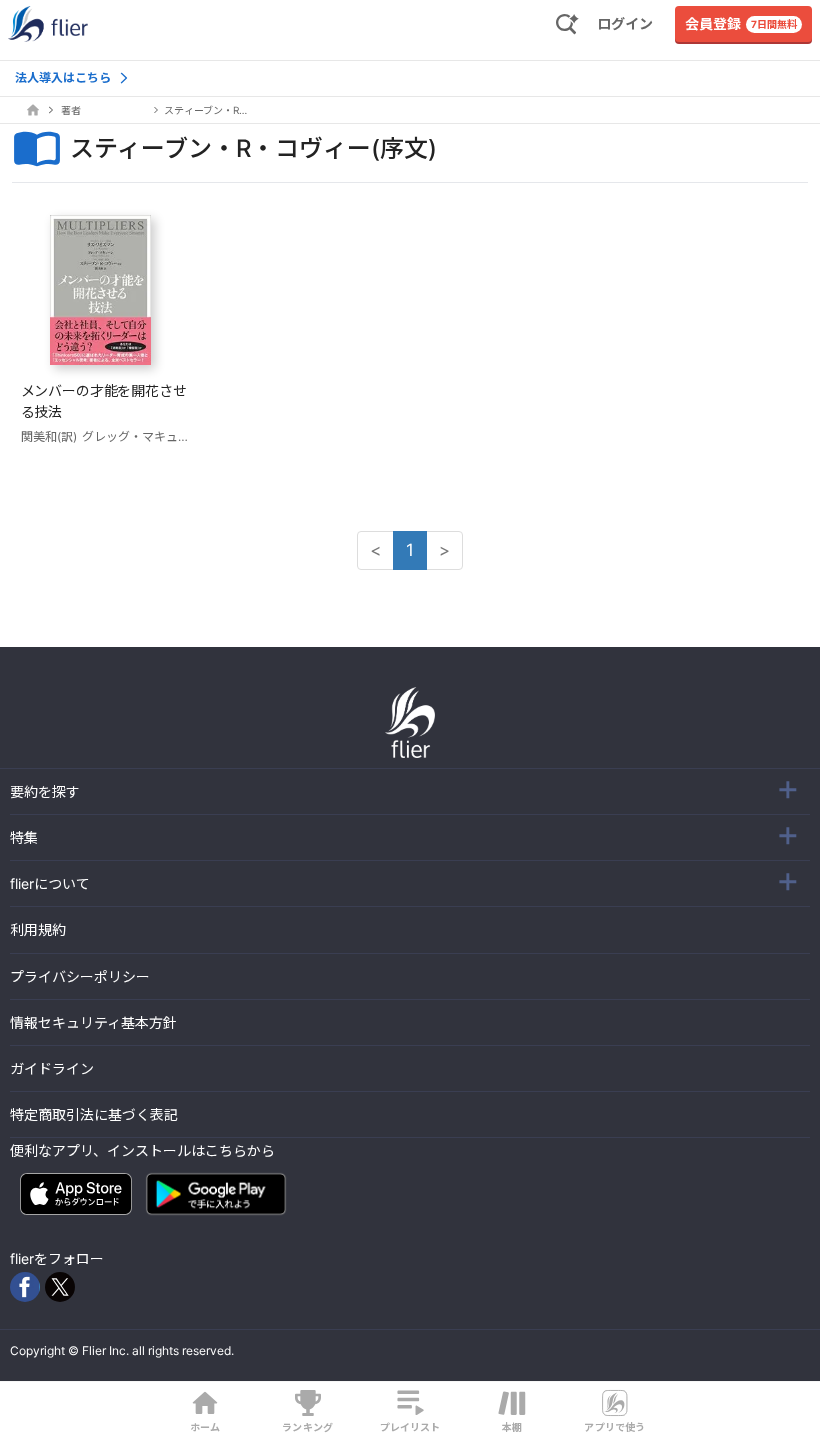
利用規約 (38, 929)
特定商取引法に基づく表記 (94, 1114)
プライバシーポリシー (80, 976)
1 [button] (410, 550)
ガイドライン (52, 1068)
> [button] (444, 550)
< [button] (375, 550)
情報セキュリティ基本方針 (93, 1022)
